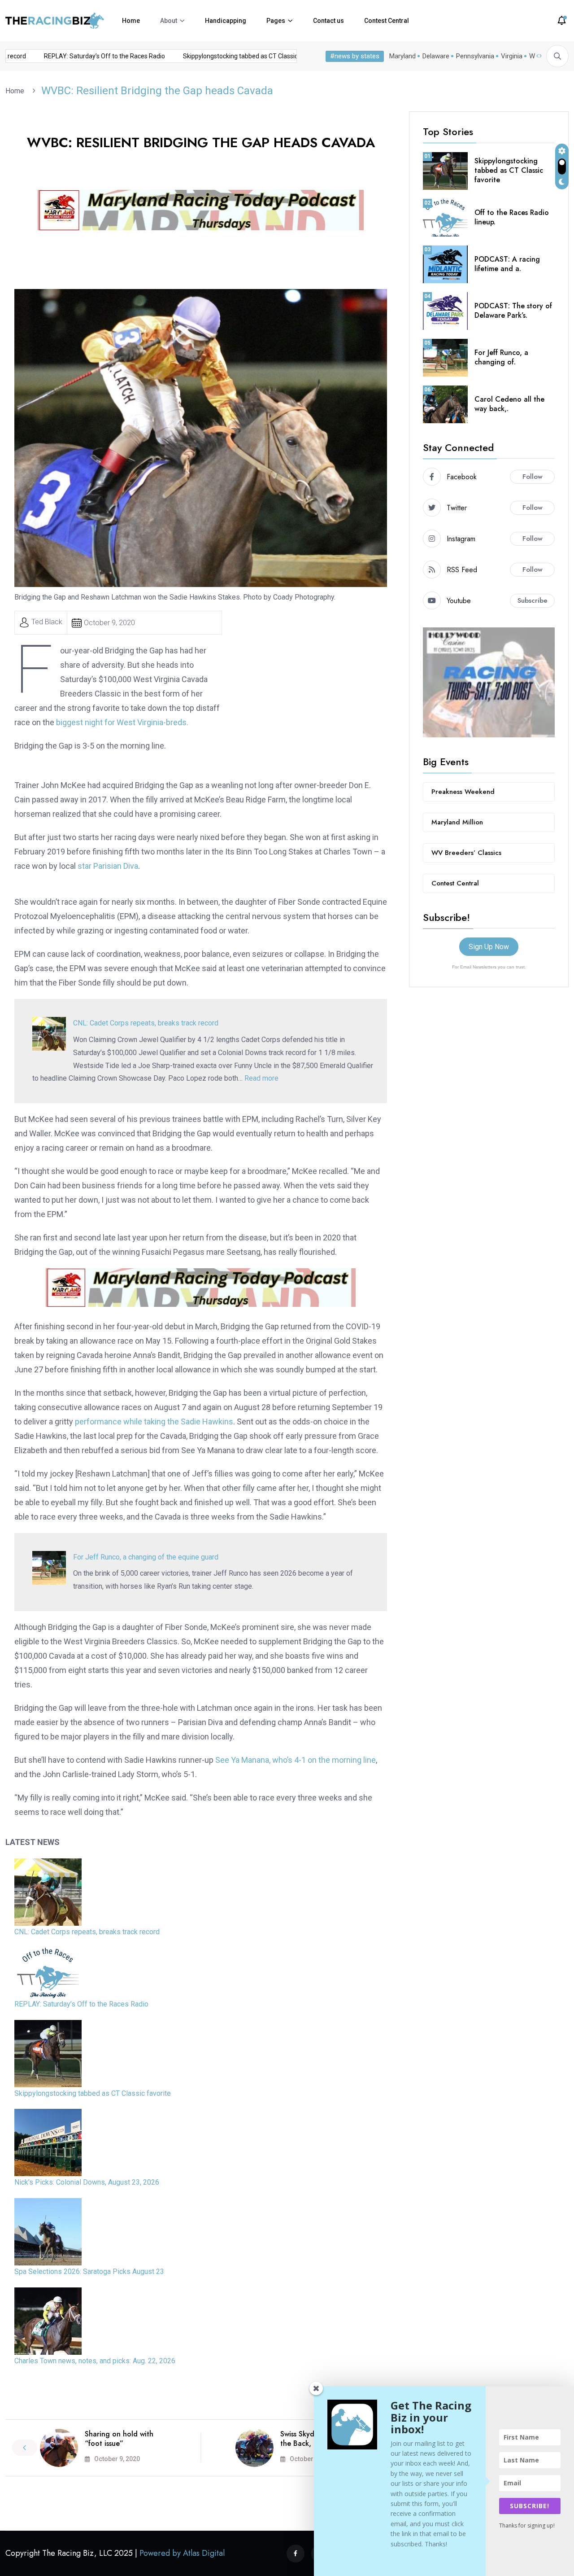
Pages (276, 21)
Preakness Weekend (463, 792)
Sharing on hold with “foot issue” (119, 2439)
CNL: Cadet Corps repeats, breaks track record (146, 1023)
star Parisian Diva (108, 866)
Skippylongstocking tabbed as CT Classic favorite (233, 56)
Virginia (512, 56)
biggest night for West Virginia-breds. (122, 722)
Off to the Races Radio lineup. (512, 217)
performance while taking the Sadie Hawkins (154, 1422)
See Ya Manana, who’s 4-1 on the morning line (296, 1760)
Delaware (436, 56)
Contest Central (387, 21)
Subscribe (533, 600)
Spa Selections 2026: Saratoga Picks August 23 (89, 2272)
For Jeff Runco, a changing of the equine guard (146, 1557)
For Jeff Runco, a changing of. (501, 357)
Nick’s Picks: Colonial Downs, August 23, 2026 (87, 2182)
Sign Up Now (489, 947)
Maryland (402, 56)
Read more (261, 1078)
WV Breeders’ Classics (466, 853)
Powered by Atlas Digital (182, 2553)
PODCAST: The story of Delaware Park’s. (513, 311)
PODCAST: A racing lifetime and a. (507, 264)
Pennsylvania (475, 56)
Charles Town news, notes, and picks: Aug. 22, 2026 (95, 2361)
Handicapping (226, 21)
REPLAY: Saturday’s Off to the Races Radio (85, 56)
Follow (533, 477)
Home (131, 21)
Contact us (328, 21)
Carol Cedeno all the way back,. (509, 404)
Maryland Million (457, 822)
